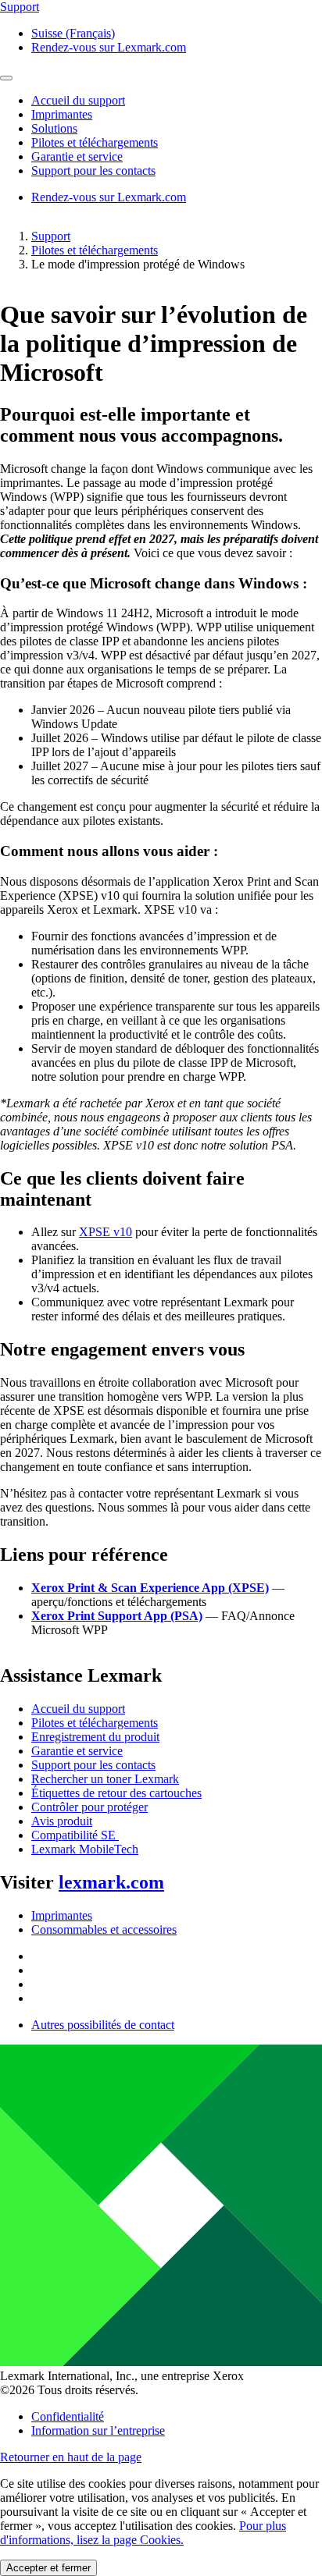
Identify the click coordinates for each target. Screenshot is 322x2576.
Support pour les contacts (93, 1765)
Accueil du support (78, 1709)
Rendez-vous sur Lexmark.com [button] (109, 47)
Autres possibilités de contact (103, 2025)
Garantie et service (77, 1751)
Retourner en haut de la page (71, 2457)
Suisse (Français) (73, 33)
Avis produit (62, 1821)
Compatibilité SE (75, 1835)
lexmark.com (111, 1882)
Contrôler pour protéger (89, 1807)
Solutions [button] (54, 128)
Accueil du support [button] (78, 100)
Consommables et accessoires (104, 1929)
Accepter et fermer (48, 2568)
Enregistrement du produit (95, 1737)
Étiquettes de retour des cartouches (116, 1793)
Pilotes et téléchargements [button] (95, 142)
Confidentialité (68, 2416)
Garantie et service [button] (77, 156)
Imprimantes (62, 1915)
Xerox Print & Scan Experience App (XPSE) (150, 1588)
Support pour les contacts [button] (93, 171)
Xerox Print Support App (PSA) (117, 1616)
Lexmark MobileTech (85, 1849)
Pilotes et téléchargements (95, 250)
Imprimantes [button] (62, 114)
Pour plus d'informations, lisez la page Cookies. (143, 2533)
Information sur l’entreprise (98, 2430)
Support (51, 236)
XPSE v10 (106, 1232)
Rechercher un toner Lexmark (105, 1779)
